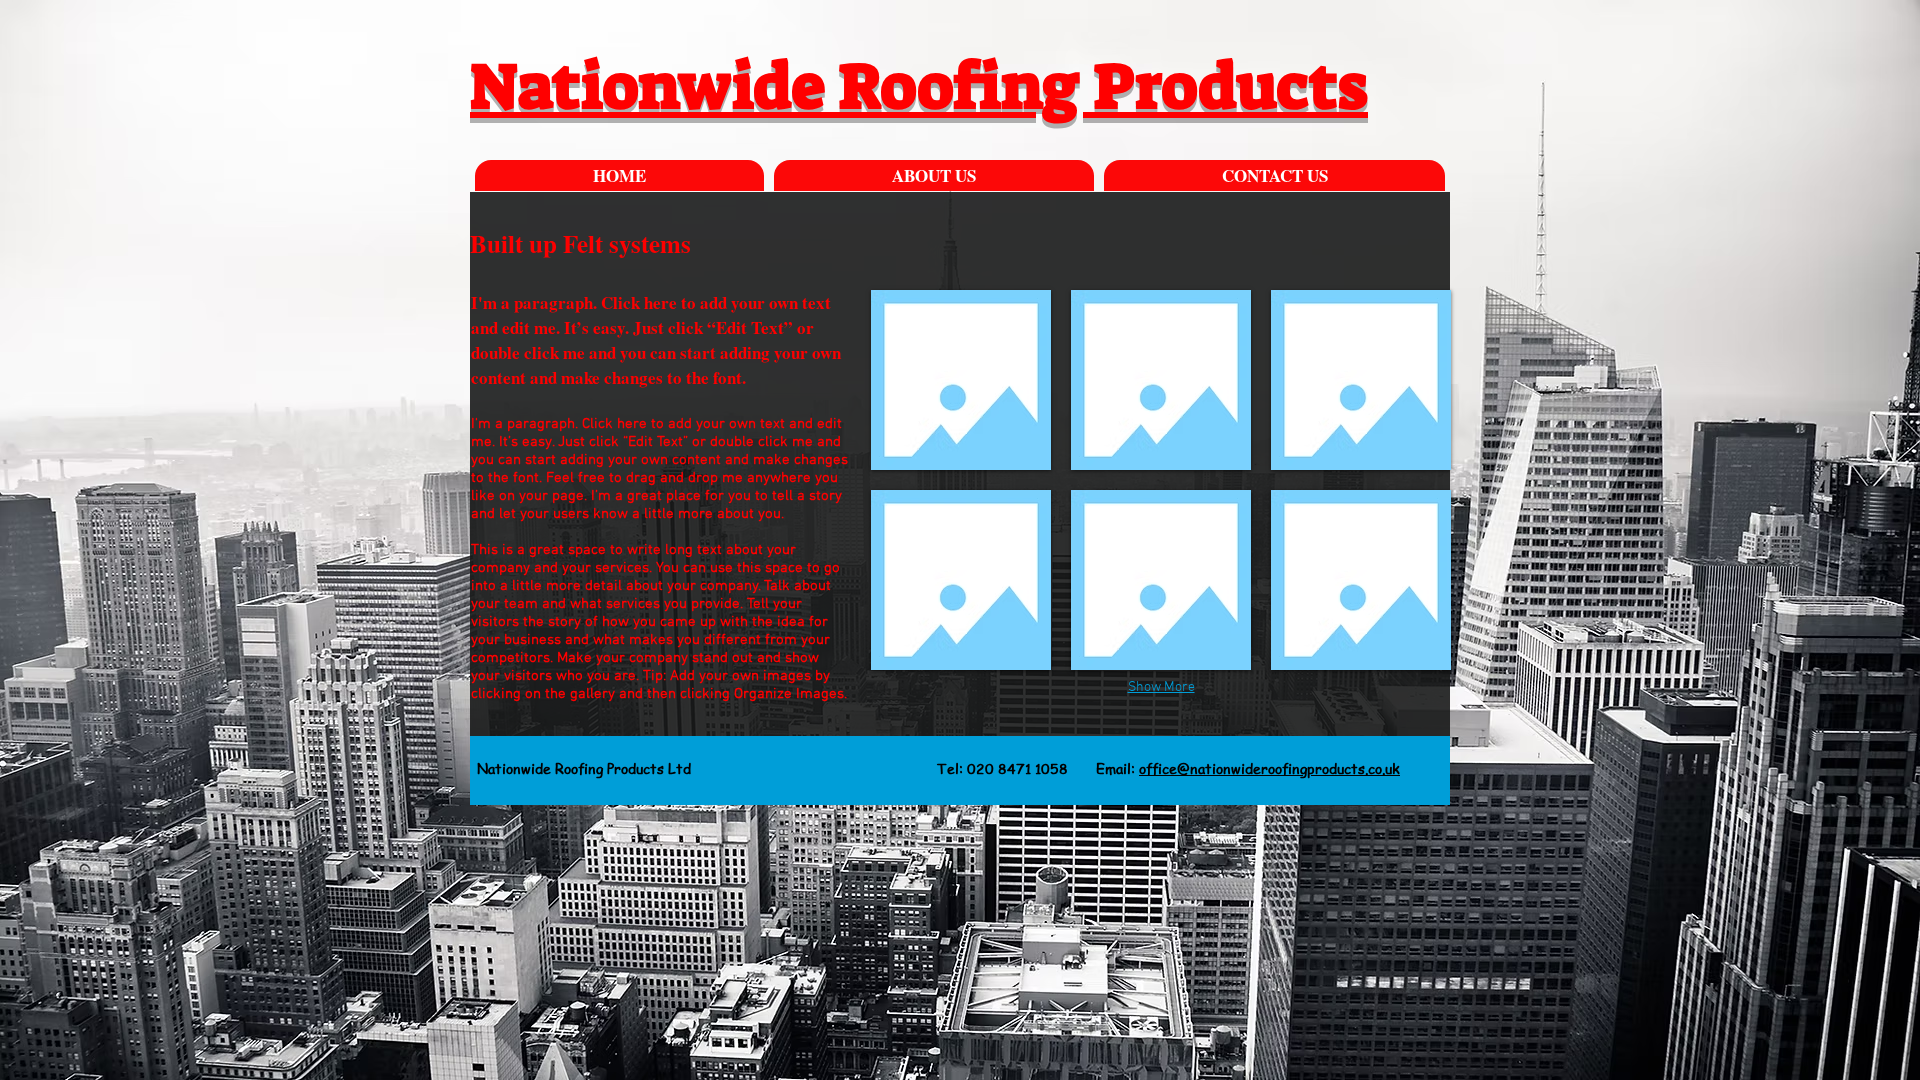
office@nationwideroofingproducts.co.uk (1269, 768)
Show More (1161, 687)
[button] (961, 380)
